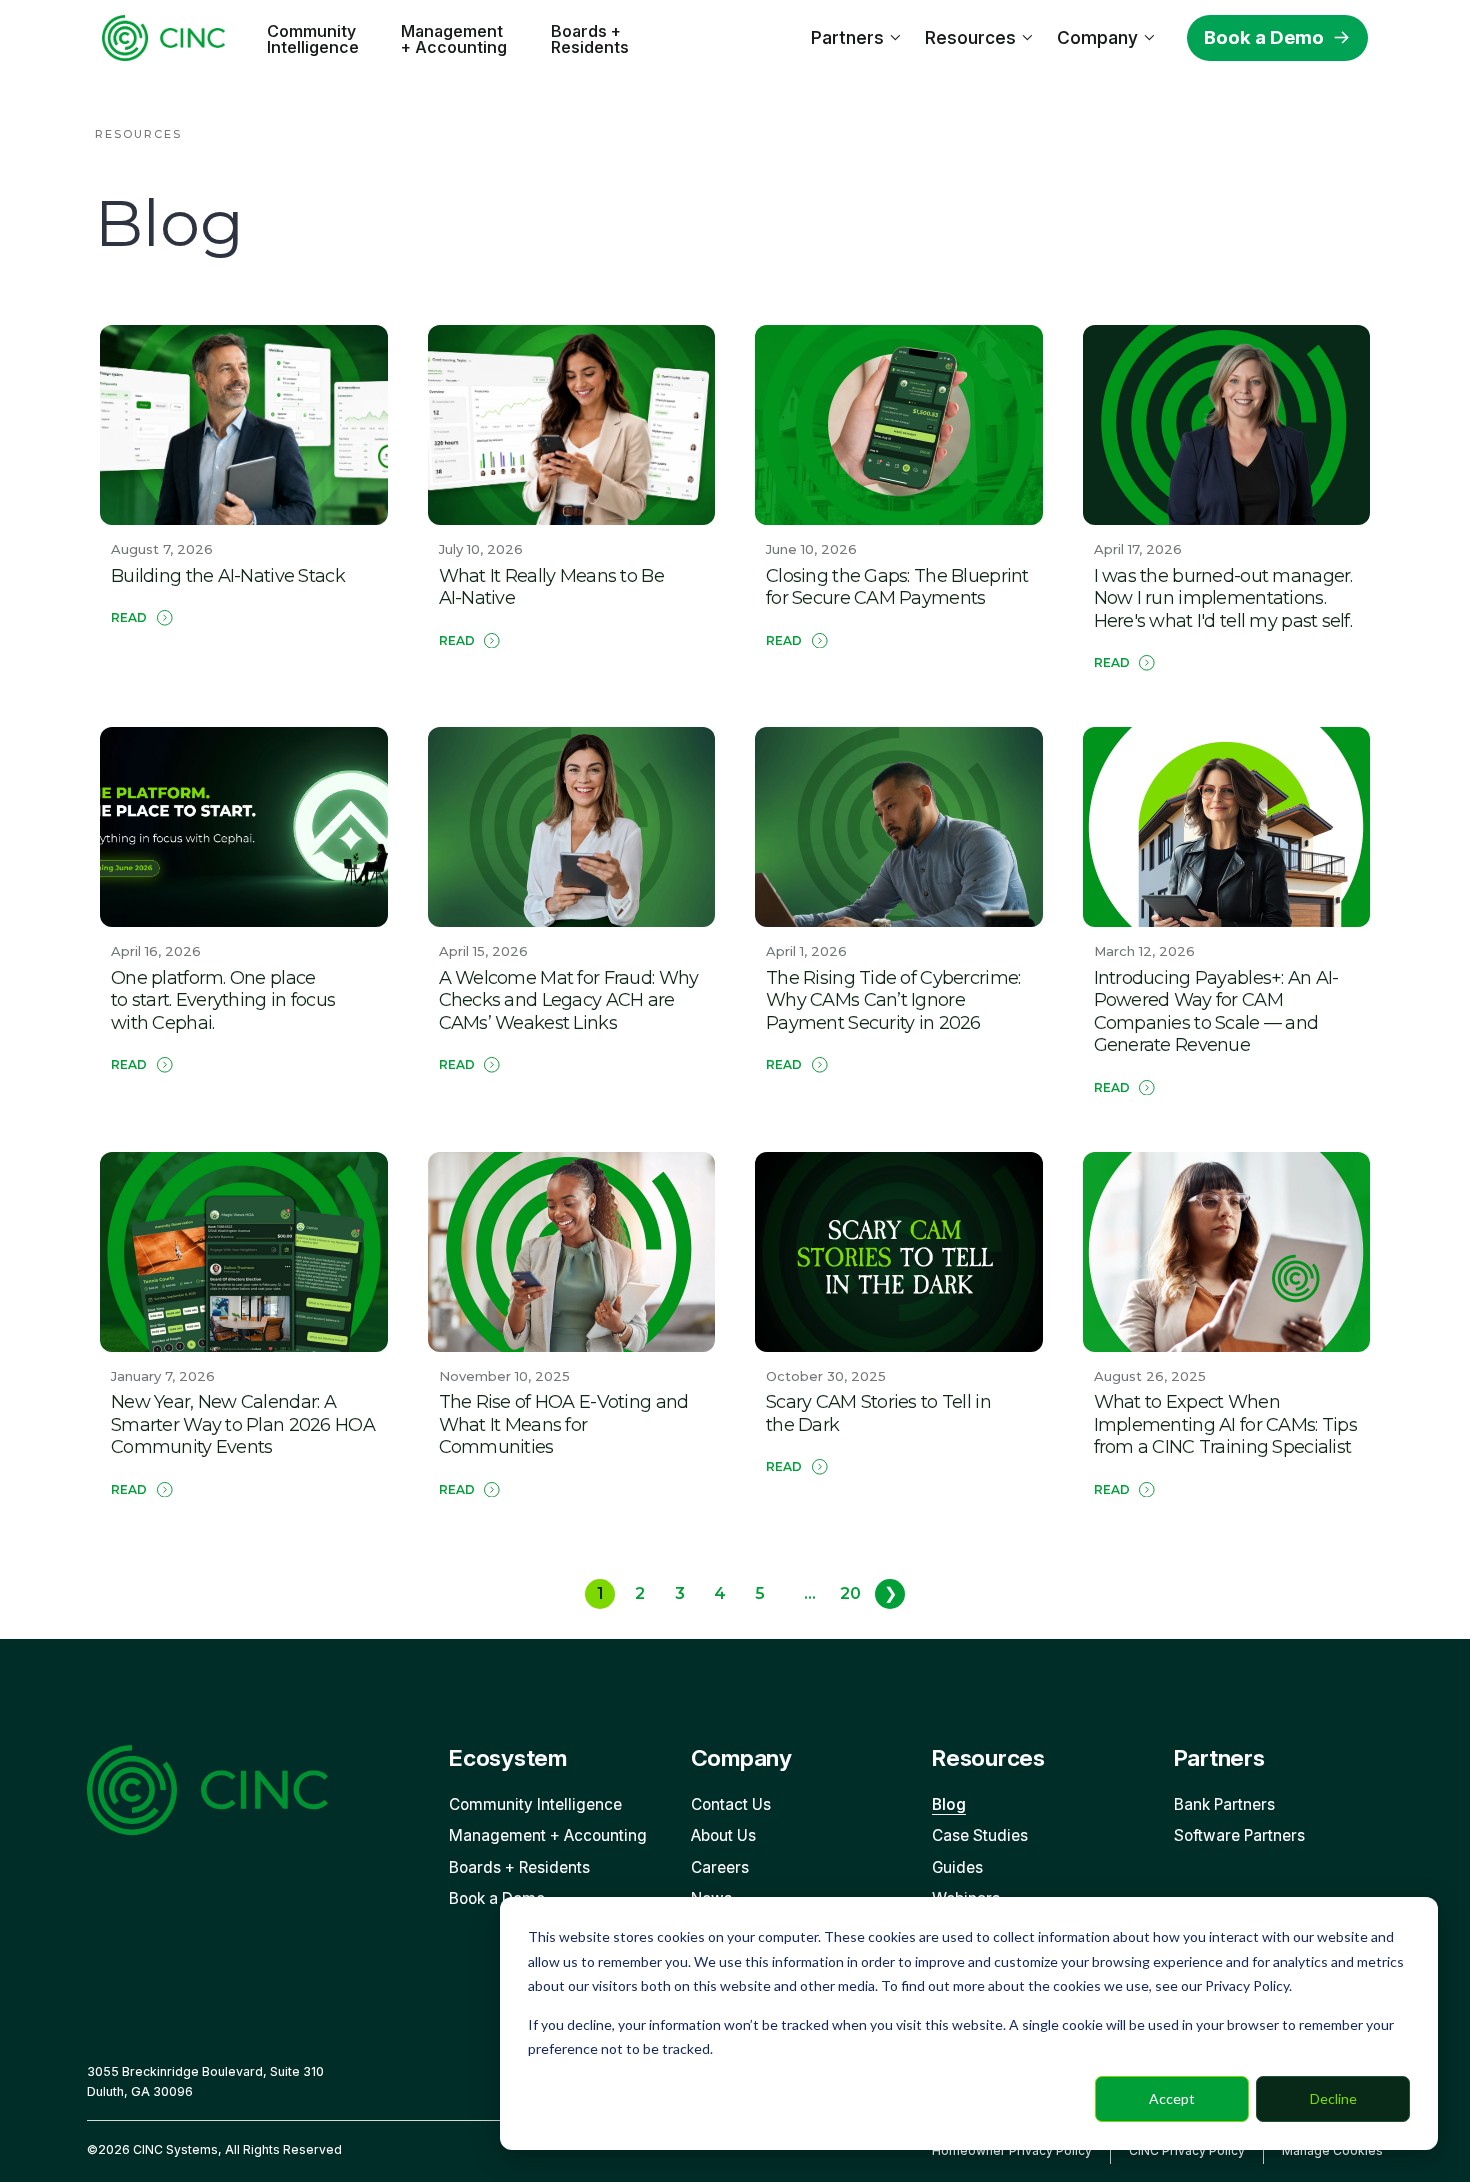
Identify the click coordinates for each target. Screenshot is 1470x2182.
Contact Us (731, 1804)
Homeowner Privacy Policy (1012, 2150)
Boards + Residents (590, 39)
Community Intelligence (313, 39)
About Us (723, 1835)
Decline (1333, 2098)
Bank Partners (1224, 1804)
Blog (949, 1804)
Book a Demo (1264, 37)
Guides (957, 1867)
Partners (847, 37)
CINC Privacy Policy (1187, 2150)
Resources (970, 37)
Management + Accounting (454, 39)
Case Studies (980, 1835)
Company (1097, 37)
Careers (720, 1867)
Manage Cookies (1332, 2150)
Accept (1172, 2098)
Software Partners (1239, 1835)
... (810, 1593)
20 (850, 1593)
